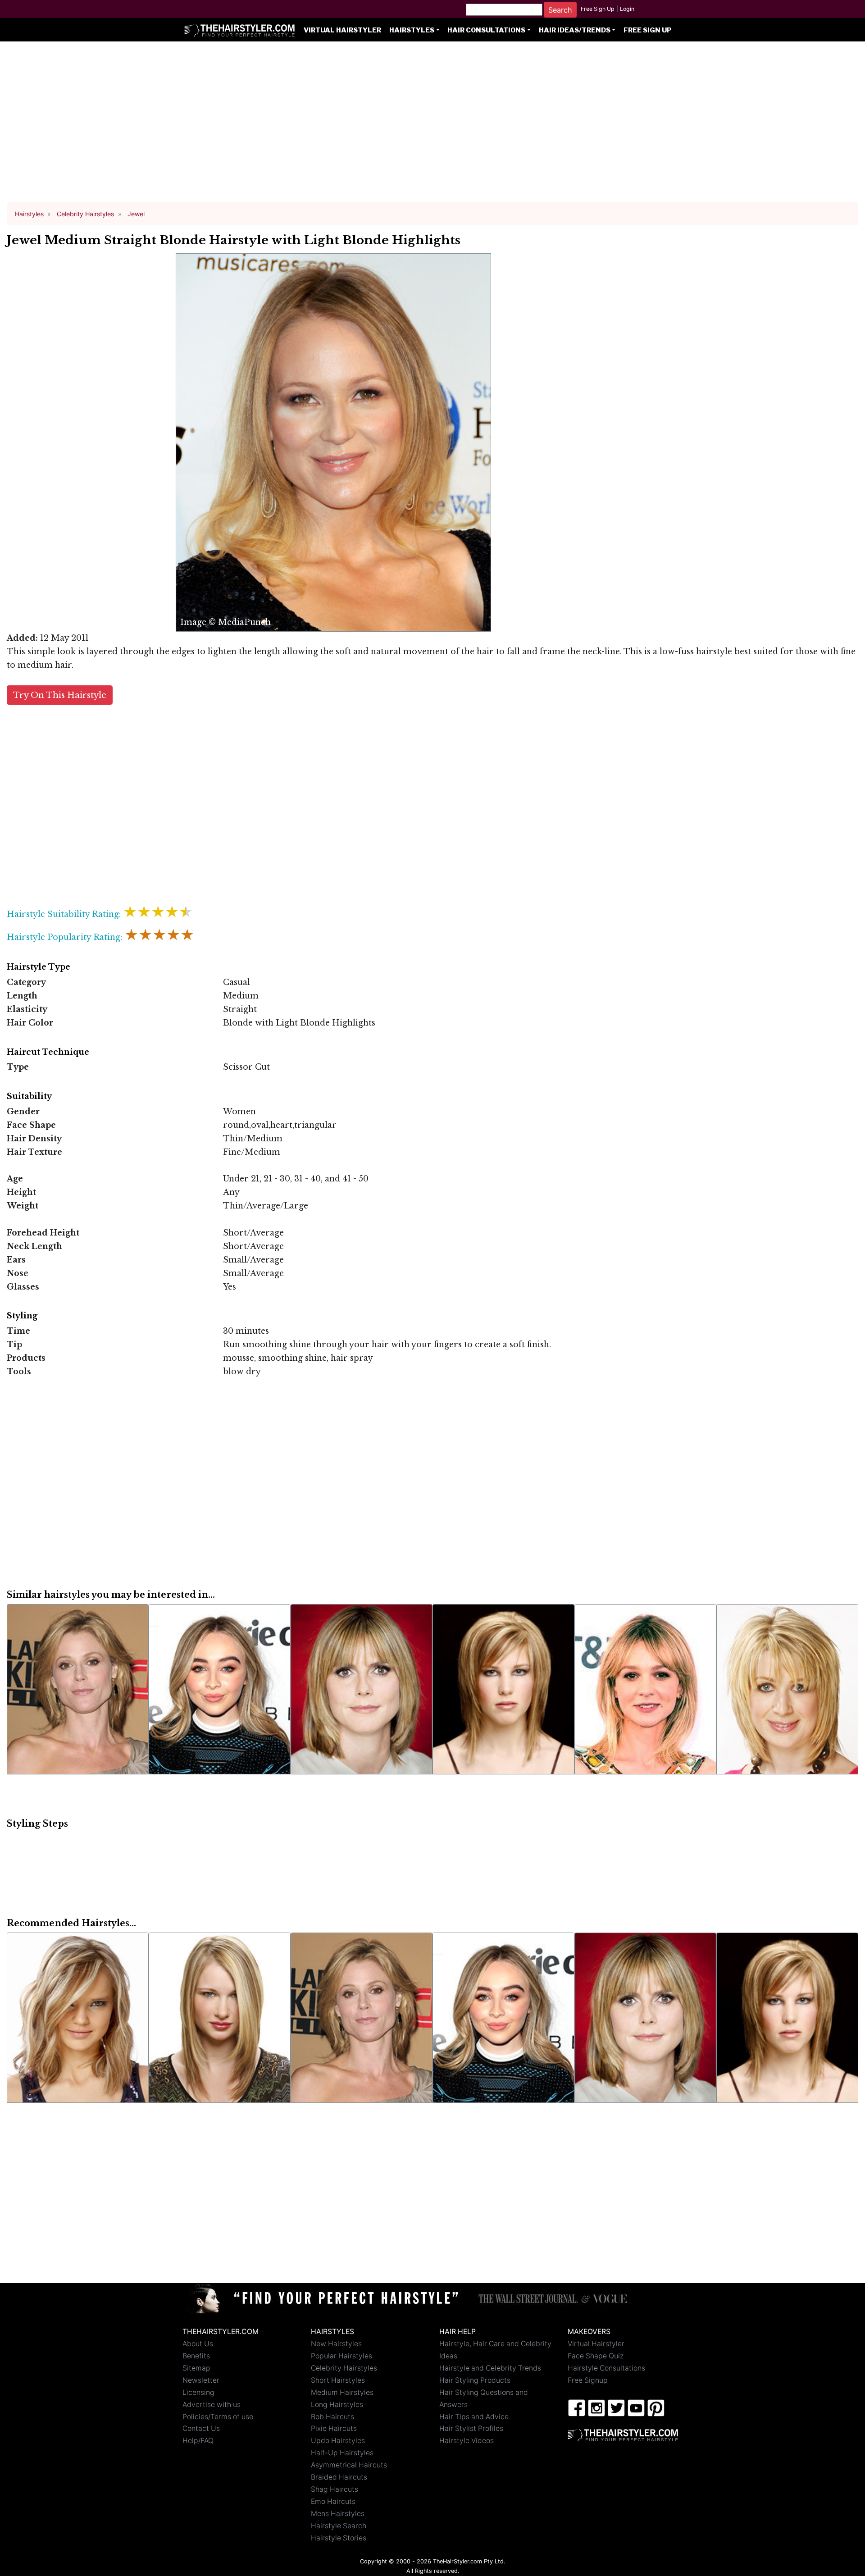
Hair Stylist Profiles (471, 2428)
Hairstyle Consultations (606, 2368)
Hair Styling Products (475, 2380)
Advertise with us (212, 2405)
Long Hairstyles (337, 2405)
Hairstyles (412, 30)
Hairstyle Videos (467, 2441)
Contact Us (201, 2428)
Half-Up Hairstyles (342, 2453)
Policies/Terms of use (218, 2417)
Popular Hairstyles (341, 2356)
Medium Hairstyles (342, 2392)
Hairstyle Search (339, 2526)
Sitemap (196, 2368)
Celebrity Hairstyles (344, 2368)
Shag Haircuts (335, 2489)
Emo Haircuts (333, 2501)
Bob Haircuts (332, 2417)
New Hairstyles (336, 2344)
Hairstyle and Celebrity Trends (490, 2368)
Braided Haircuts (339, 2477)
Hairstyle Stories (339, 2538)
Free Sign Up (598, 9)
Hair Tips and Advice (474, 2417)
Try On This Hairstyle (60, 695)
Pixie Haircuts (334, 2428)
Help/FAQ (198, 2441)
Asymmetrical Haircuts (349, 2465)
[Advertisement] (432, 126)
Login (627, 9)
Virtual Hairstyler (342, 30)
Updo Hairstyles (338, 2441)
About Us (198, 2344)
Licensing (198, 2392)
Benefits (196, 2356)
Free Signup (588, 2380)
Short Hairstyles (338, 2380)
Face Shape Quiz (596, 2356)
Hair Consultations (486, 30)
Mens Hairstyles (338, 2514)
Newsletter (201, 2380)
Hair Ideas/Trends (575, 30)
